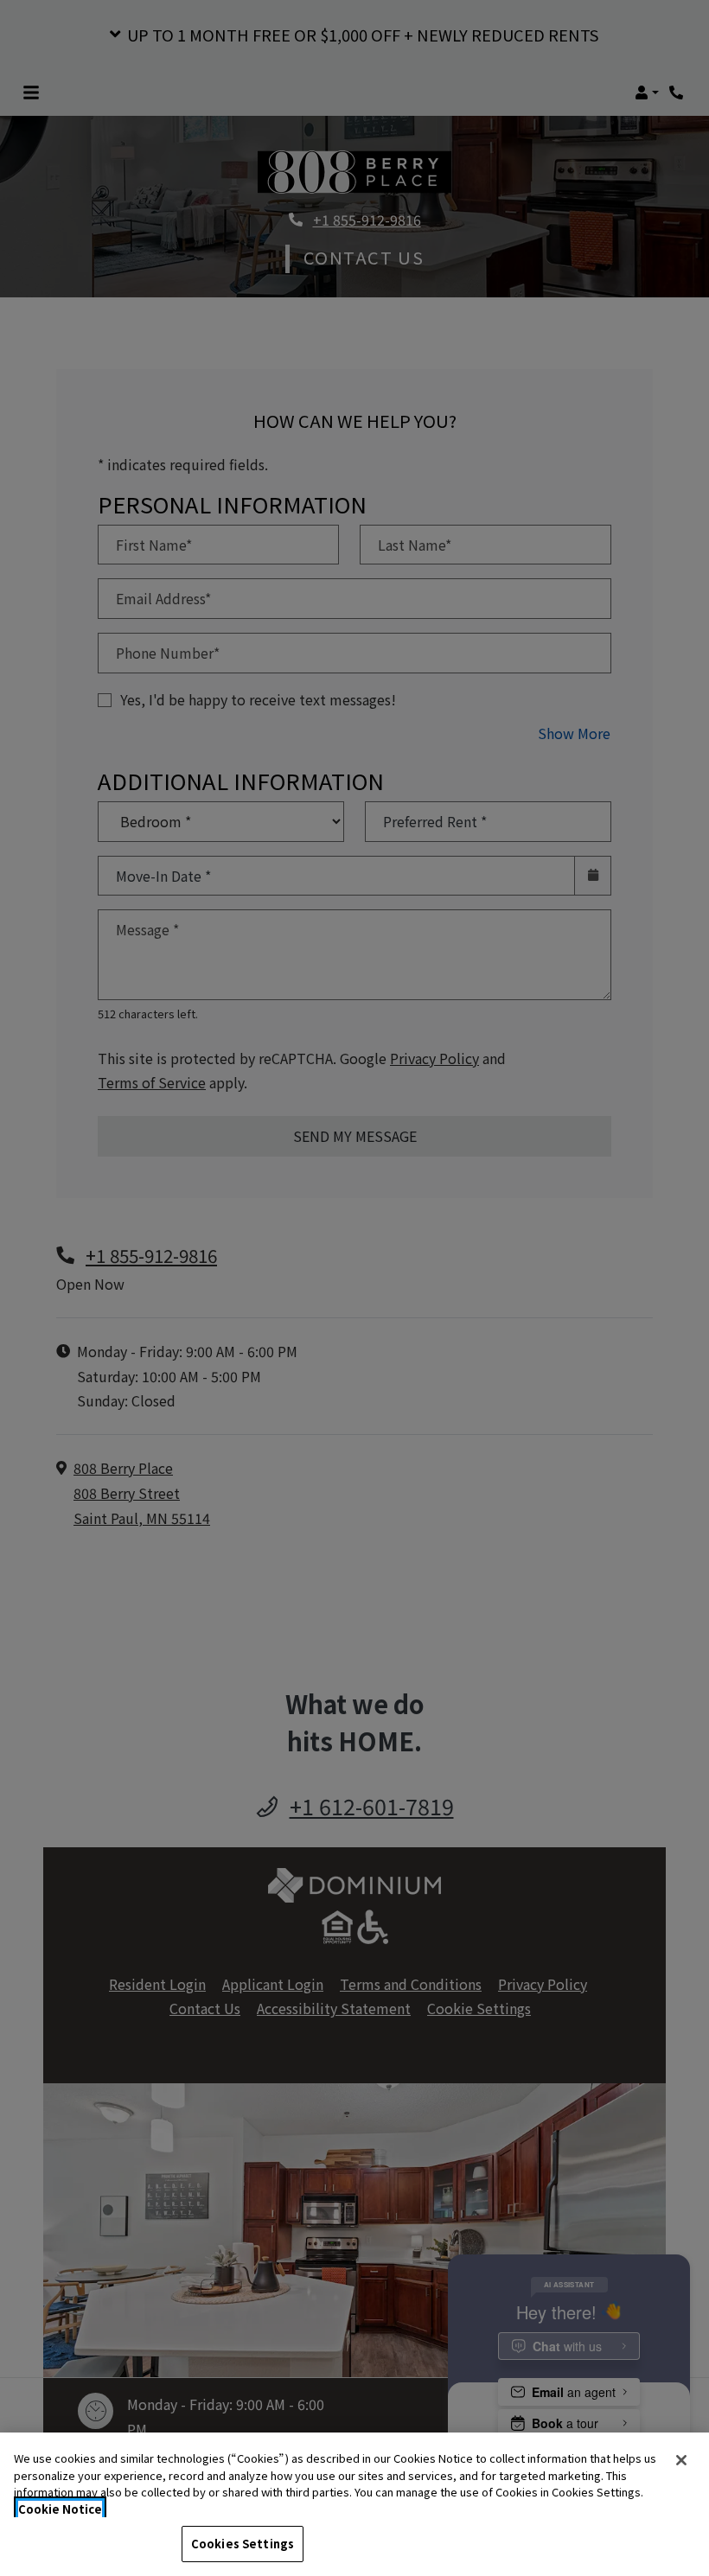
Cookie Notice (60, 2509)
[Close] (681, 2460)
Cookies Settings (243, 2544)
